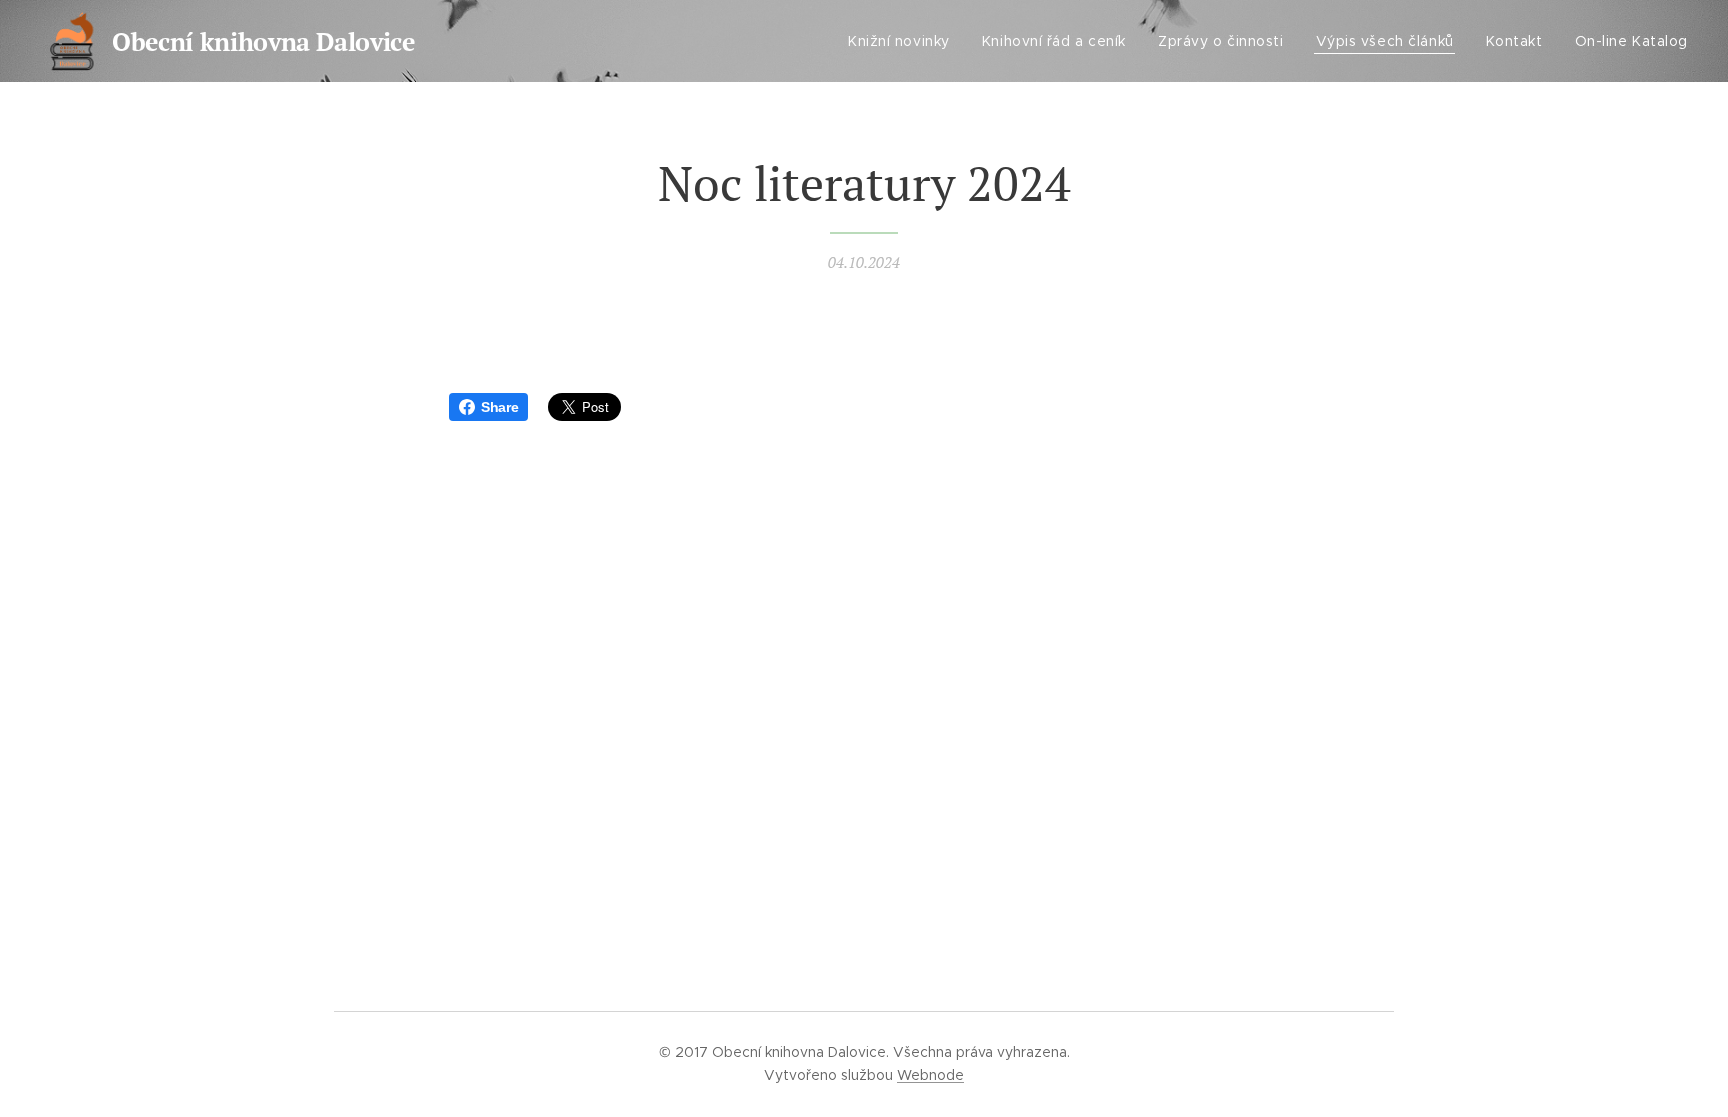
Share (499, 407)
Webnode (930, 1075)
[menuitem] (904, 41)
